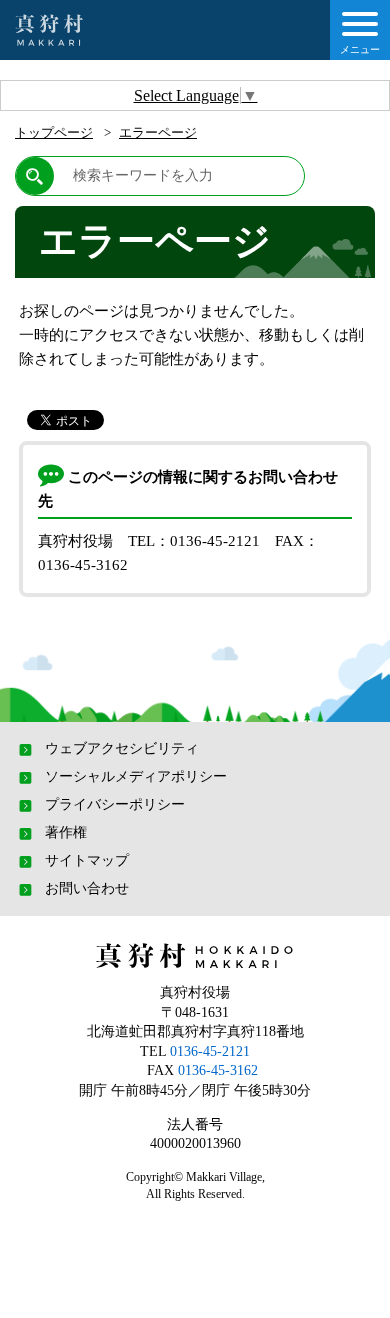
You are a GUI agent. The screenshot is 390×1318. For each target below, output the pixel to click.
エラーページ (158, 132)
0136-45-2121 (210, 1051)
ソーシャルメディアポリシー (136, 777)
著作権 (66, 833)
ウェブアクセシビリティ (122, 749)
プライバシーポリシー (115, 805)
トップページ (54, 132)
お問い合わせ (87, 889)
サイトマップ (87, 861)
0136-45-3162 (218, 1070)
